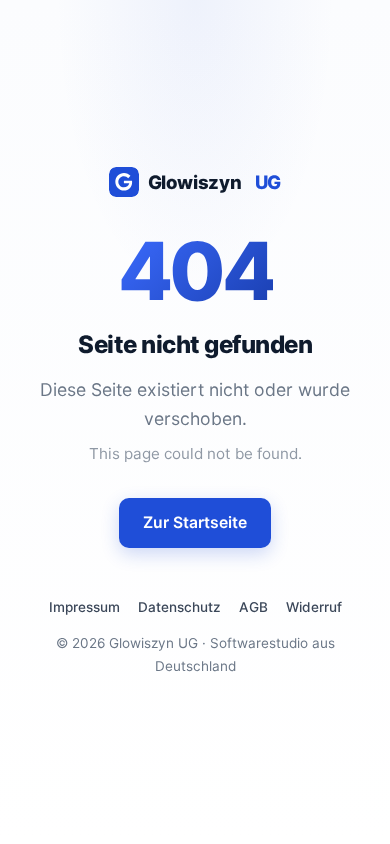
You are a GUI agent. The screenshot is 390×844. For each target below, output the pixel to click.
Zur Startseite (195, 522)
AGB (253, 607)
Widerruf (314, 607)
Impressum (84, 607)
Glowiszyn (215, 182)
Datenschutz (179, 607)
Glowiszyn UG (153, 643)
